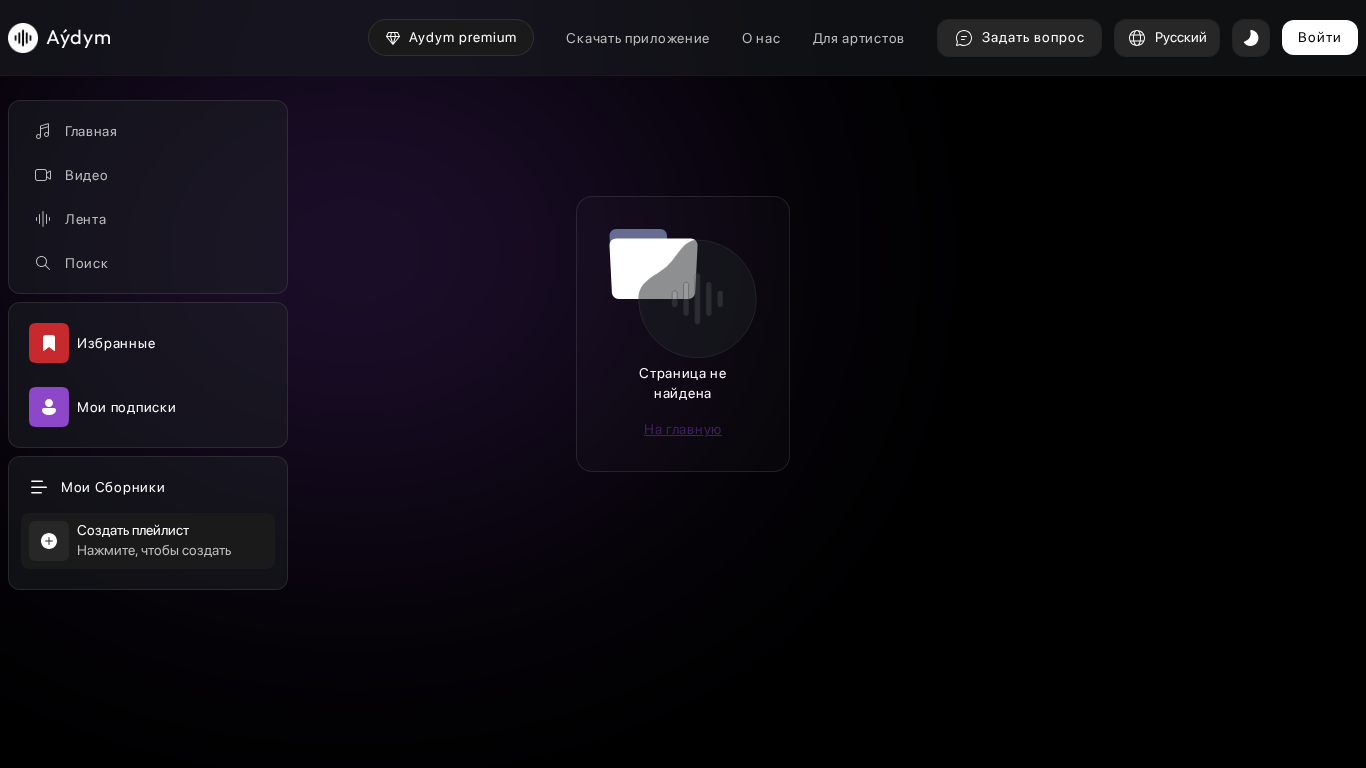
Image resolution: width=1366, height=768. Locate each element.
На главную (683, 429)
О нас (761, 38)
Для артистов (859, 38)
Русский (1181, 37)
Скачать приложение (638, 38)
